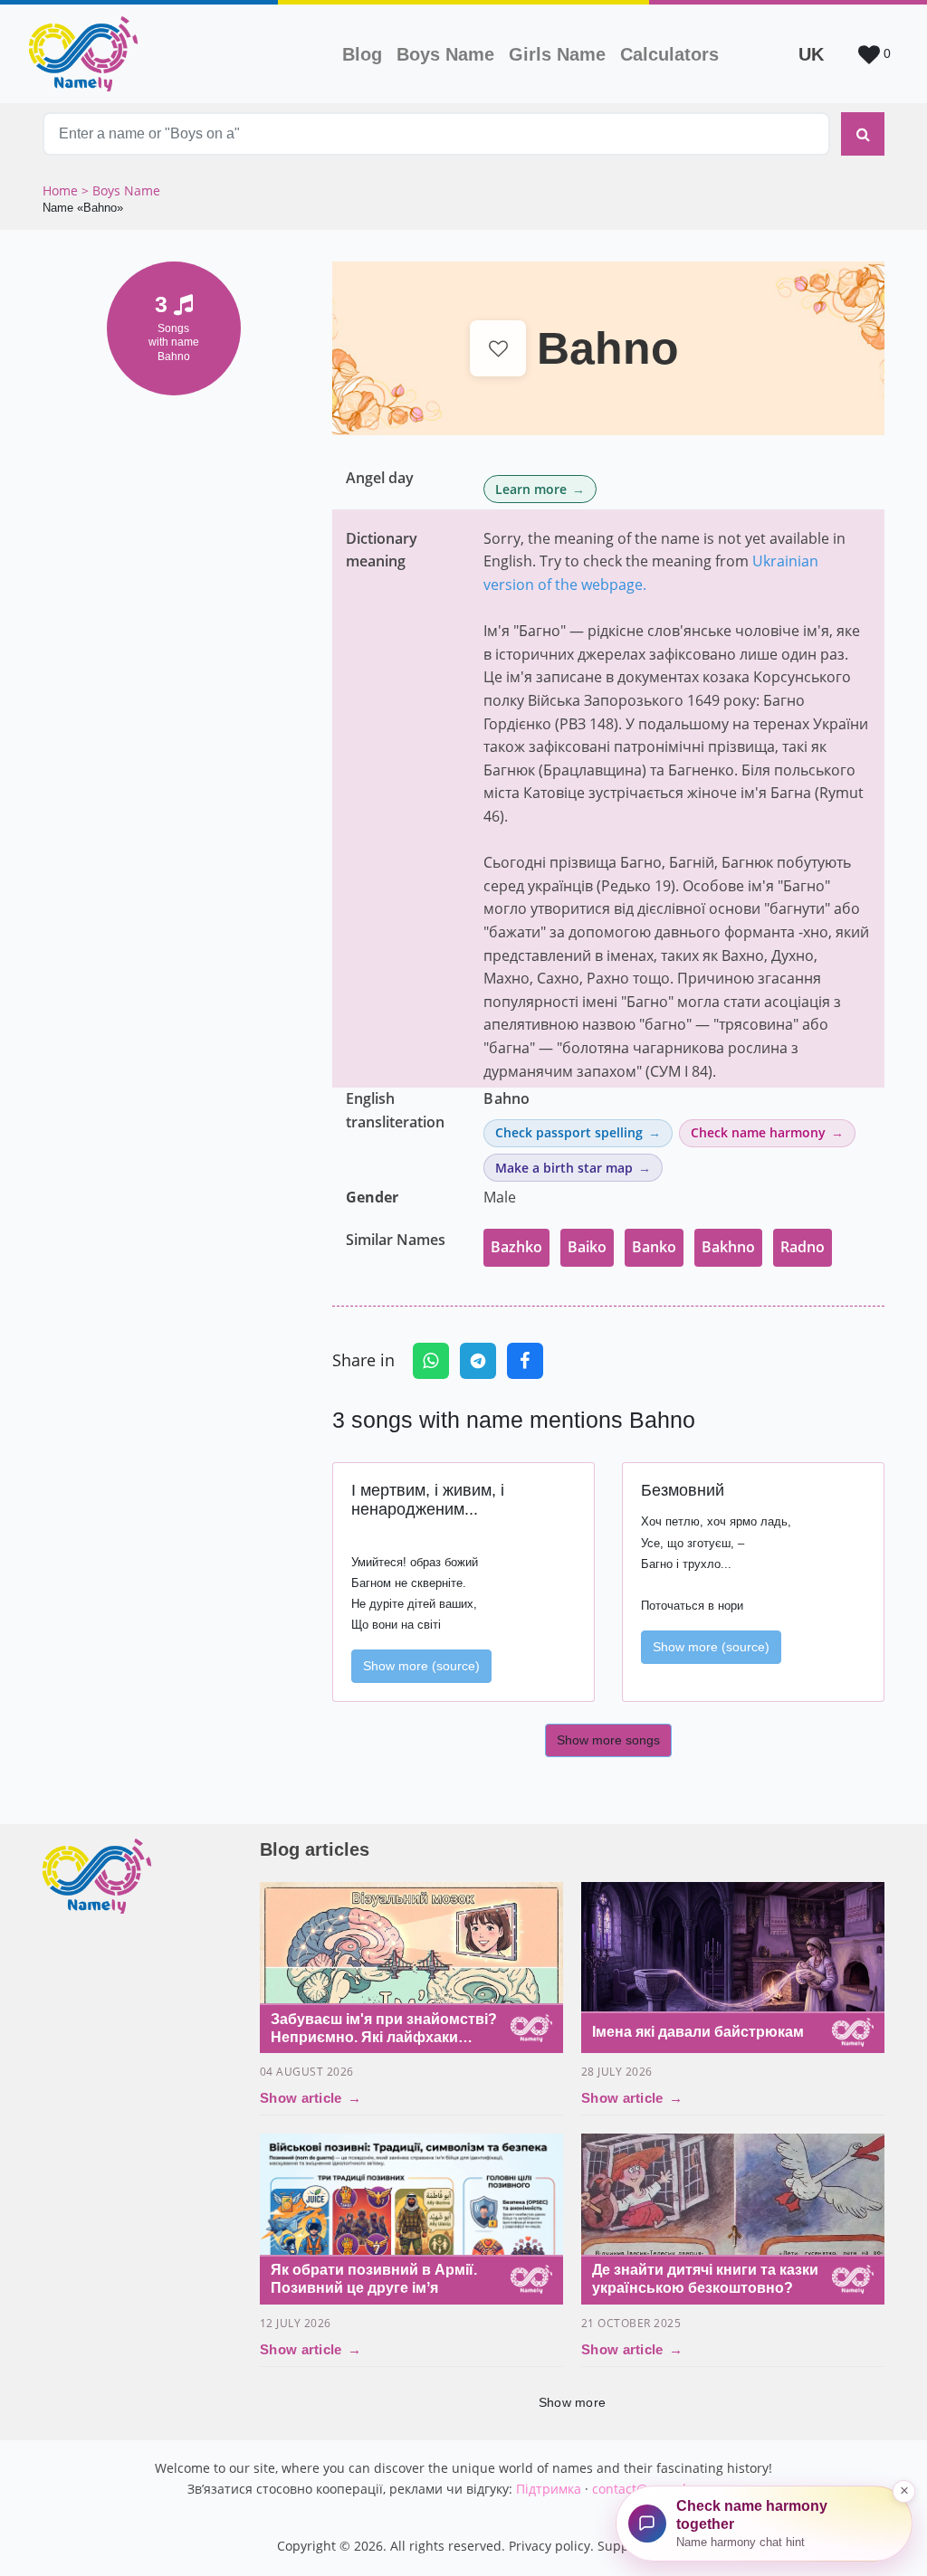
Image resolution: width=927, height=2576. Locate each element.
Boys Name (449, 54)
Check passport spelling (569, 1132)
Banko (654, 1247)
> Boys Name (121, 190)
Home (62, 190)
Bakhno (728, 1247)
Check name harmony (758, 1132)
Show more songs (608, 1740)
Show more (573, 2402)
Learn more (531, 489)
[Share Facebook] (525, 1361)
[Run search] (863, 134)
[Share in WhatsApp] (431, 1361)
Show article (311, 2098)
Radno (803, 1247)
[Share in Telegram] (478, 1361)
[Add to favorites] (498, 349)
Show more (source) (421, 1666)
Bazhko (516, 1247)
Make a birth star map (564, 1168)
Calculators (669, 54)
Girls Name (557, 54)
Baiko (587, 1247)
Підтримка (549, 2489)
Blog (362, 54)
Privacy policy (550, 2546)
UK (811, 54)
